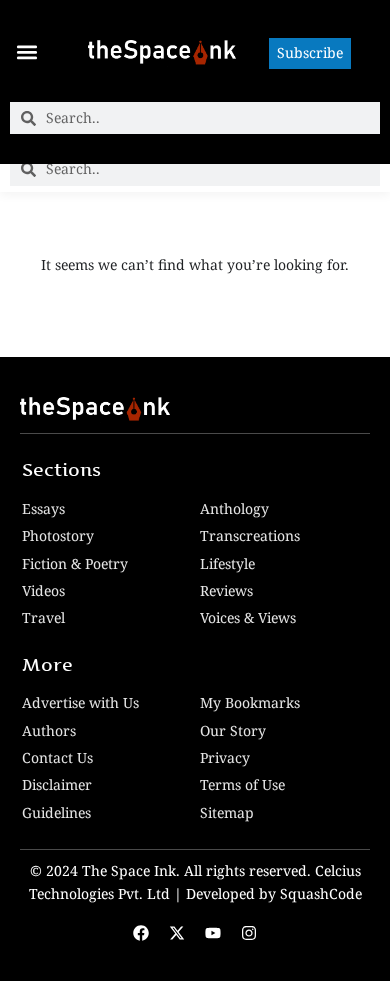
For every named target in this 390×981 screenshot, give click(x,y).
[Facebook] (141, 933)
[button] (26, 51)
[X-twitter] (177, 933)
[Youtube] (213, 933)
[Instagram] (249, 933)
